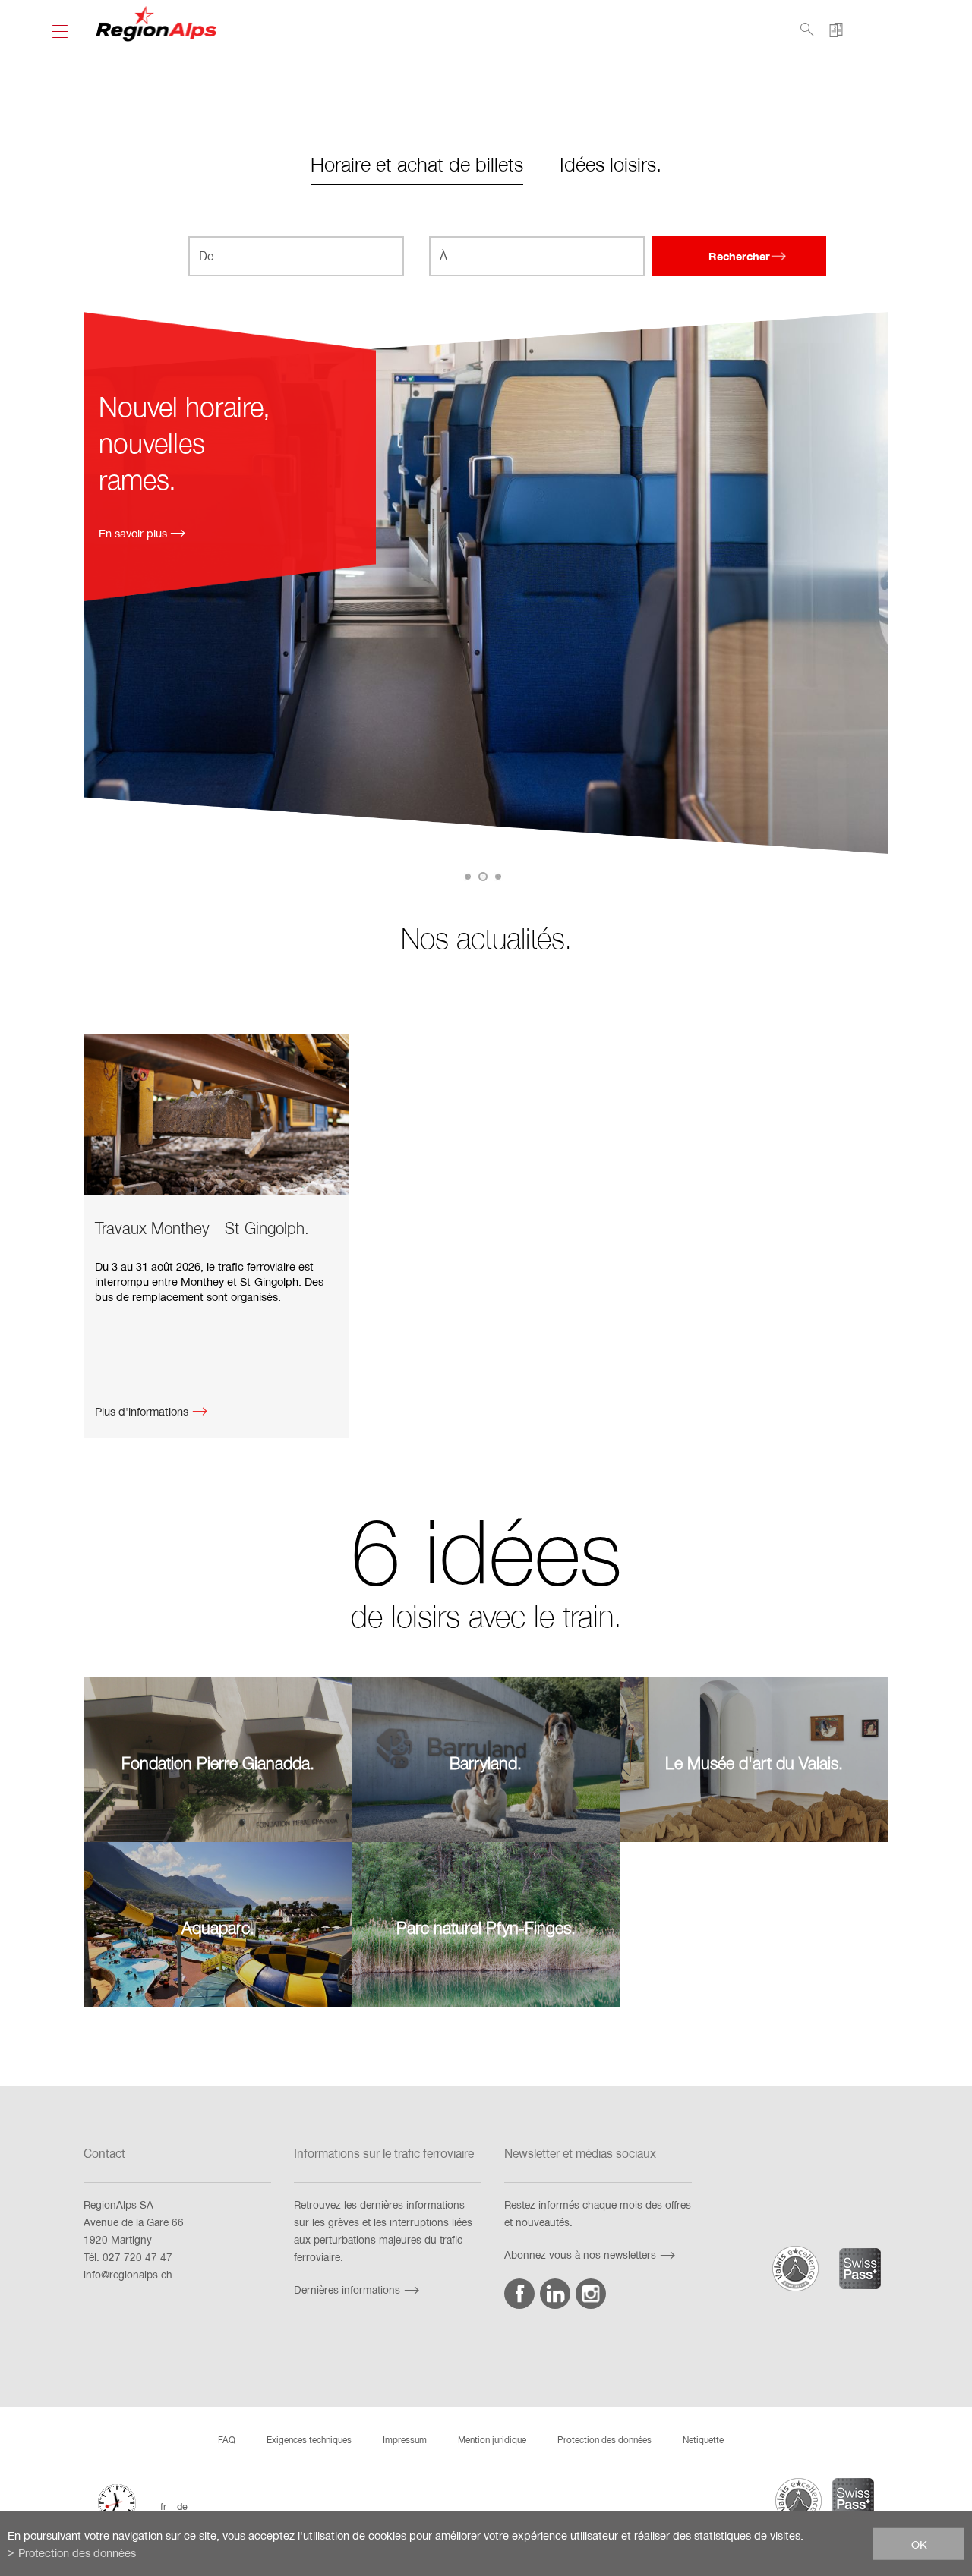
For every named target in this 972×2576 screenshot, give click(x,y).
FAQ (227, 2439)
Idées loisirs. (611, 164)
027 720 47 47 (137, 2257)
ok (919, 2543)
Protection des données (604, 2439)
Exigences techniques (309, 2439)
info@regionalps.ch (128, 2274)
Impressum (405, 2439)
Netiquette (703, 2439)
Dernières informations (347, 2289)
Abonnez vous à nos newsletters (580, 2255)
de (182, 2506)
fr (163, 2506)
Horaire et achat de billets (417, 164)
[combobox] (296, 256)
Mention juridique (492, 2439)
